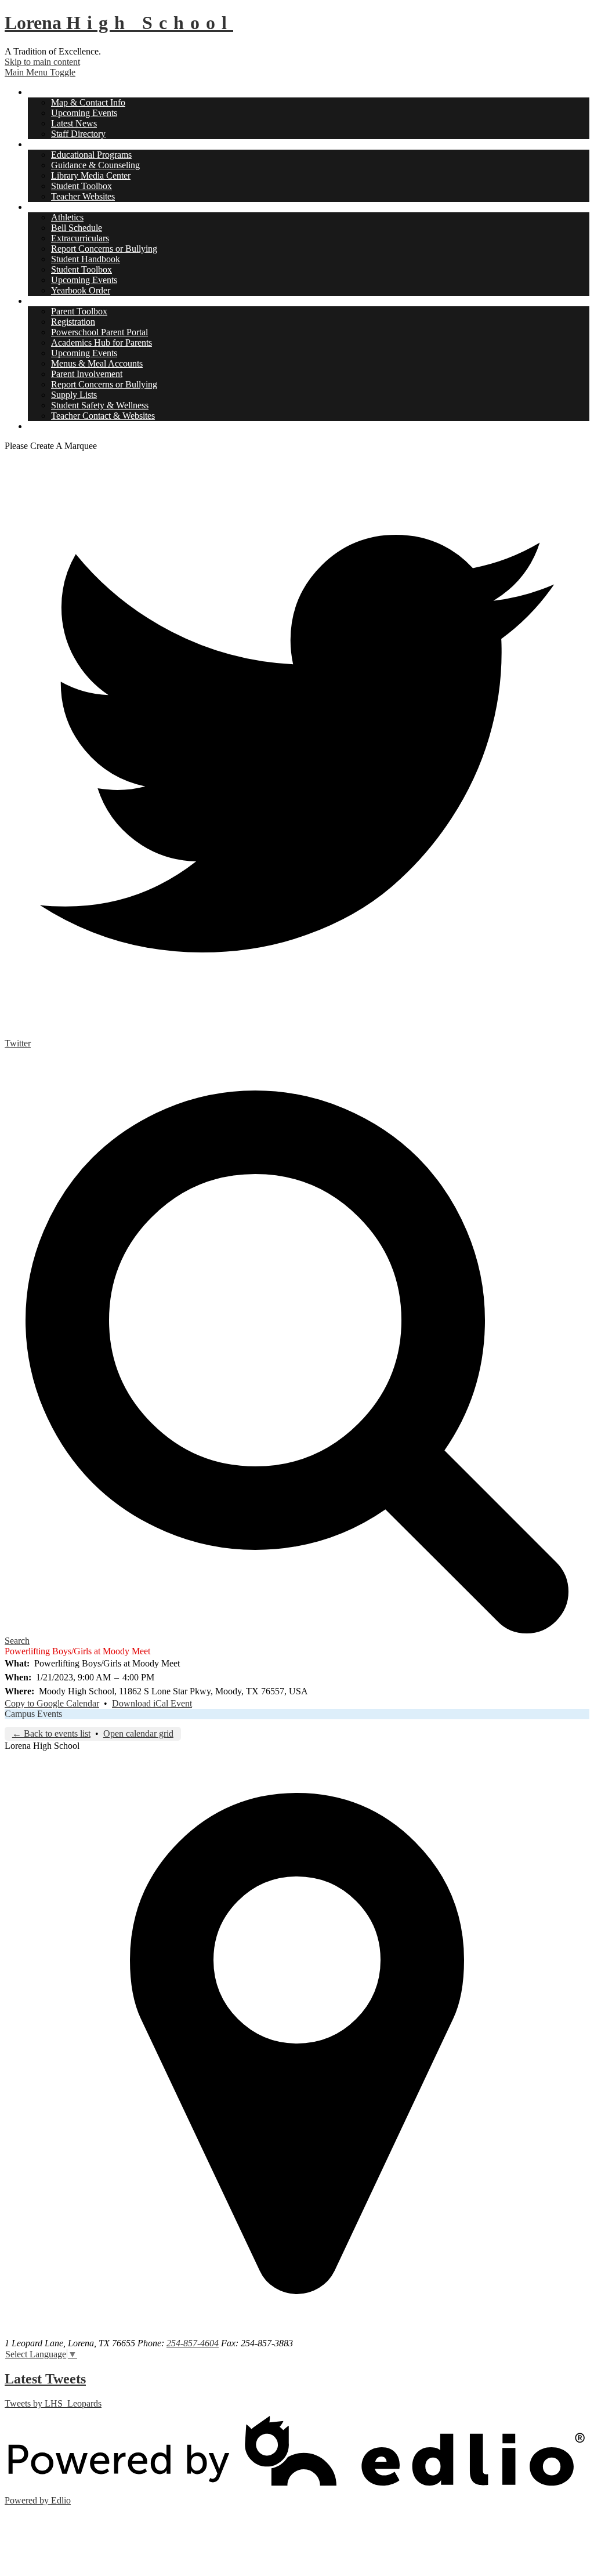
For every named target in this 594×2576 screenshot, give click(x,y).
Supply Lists (74, 395)
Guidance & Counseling (95, 165)
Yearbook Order (81, 290)
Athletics (67, 217)
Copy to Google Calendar (52, 1703)
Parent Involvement (87, 374)
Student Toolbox (82, 186)
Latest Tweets (45, 2379)
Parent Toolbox (79, 311)
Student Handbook (86, 259)
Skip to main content (42, 62)
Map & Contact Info (88, 102)
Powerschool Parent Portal (99, 332)
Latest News (74, 123)
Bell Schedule (77, 228)
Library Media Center (91, 175)
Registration (73, 322)
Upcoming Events (84, 113)
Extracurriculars (80, 238)
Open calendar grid (138, 1733)
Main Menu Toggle (40, 72)
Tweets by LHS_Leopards (53, 2403)
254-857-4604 (193, 2343)
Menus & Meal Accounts (97, 363)
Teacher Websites (83, 196)
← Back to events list (51, 1733)
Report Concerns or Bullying (104, 249)
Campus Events (33, 1714)
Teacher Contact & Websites (103, 416)
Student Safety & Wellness (100, 405)
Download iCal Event (152, 1703)
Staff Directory (78, 134)
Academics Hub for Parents (102, 343)
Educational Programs (91, 155)
